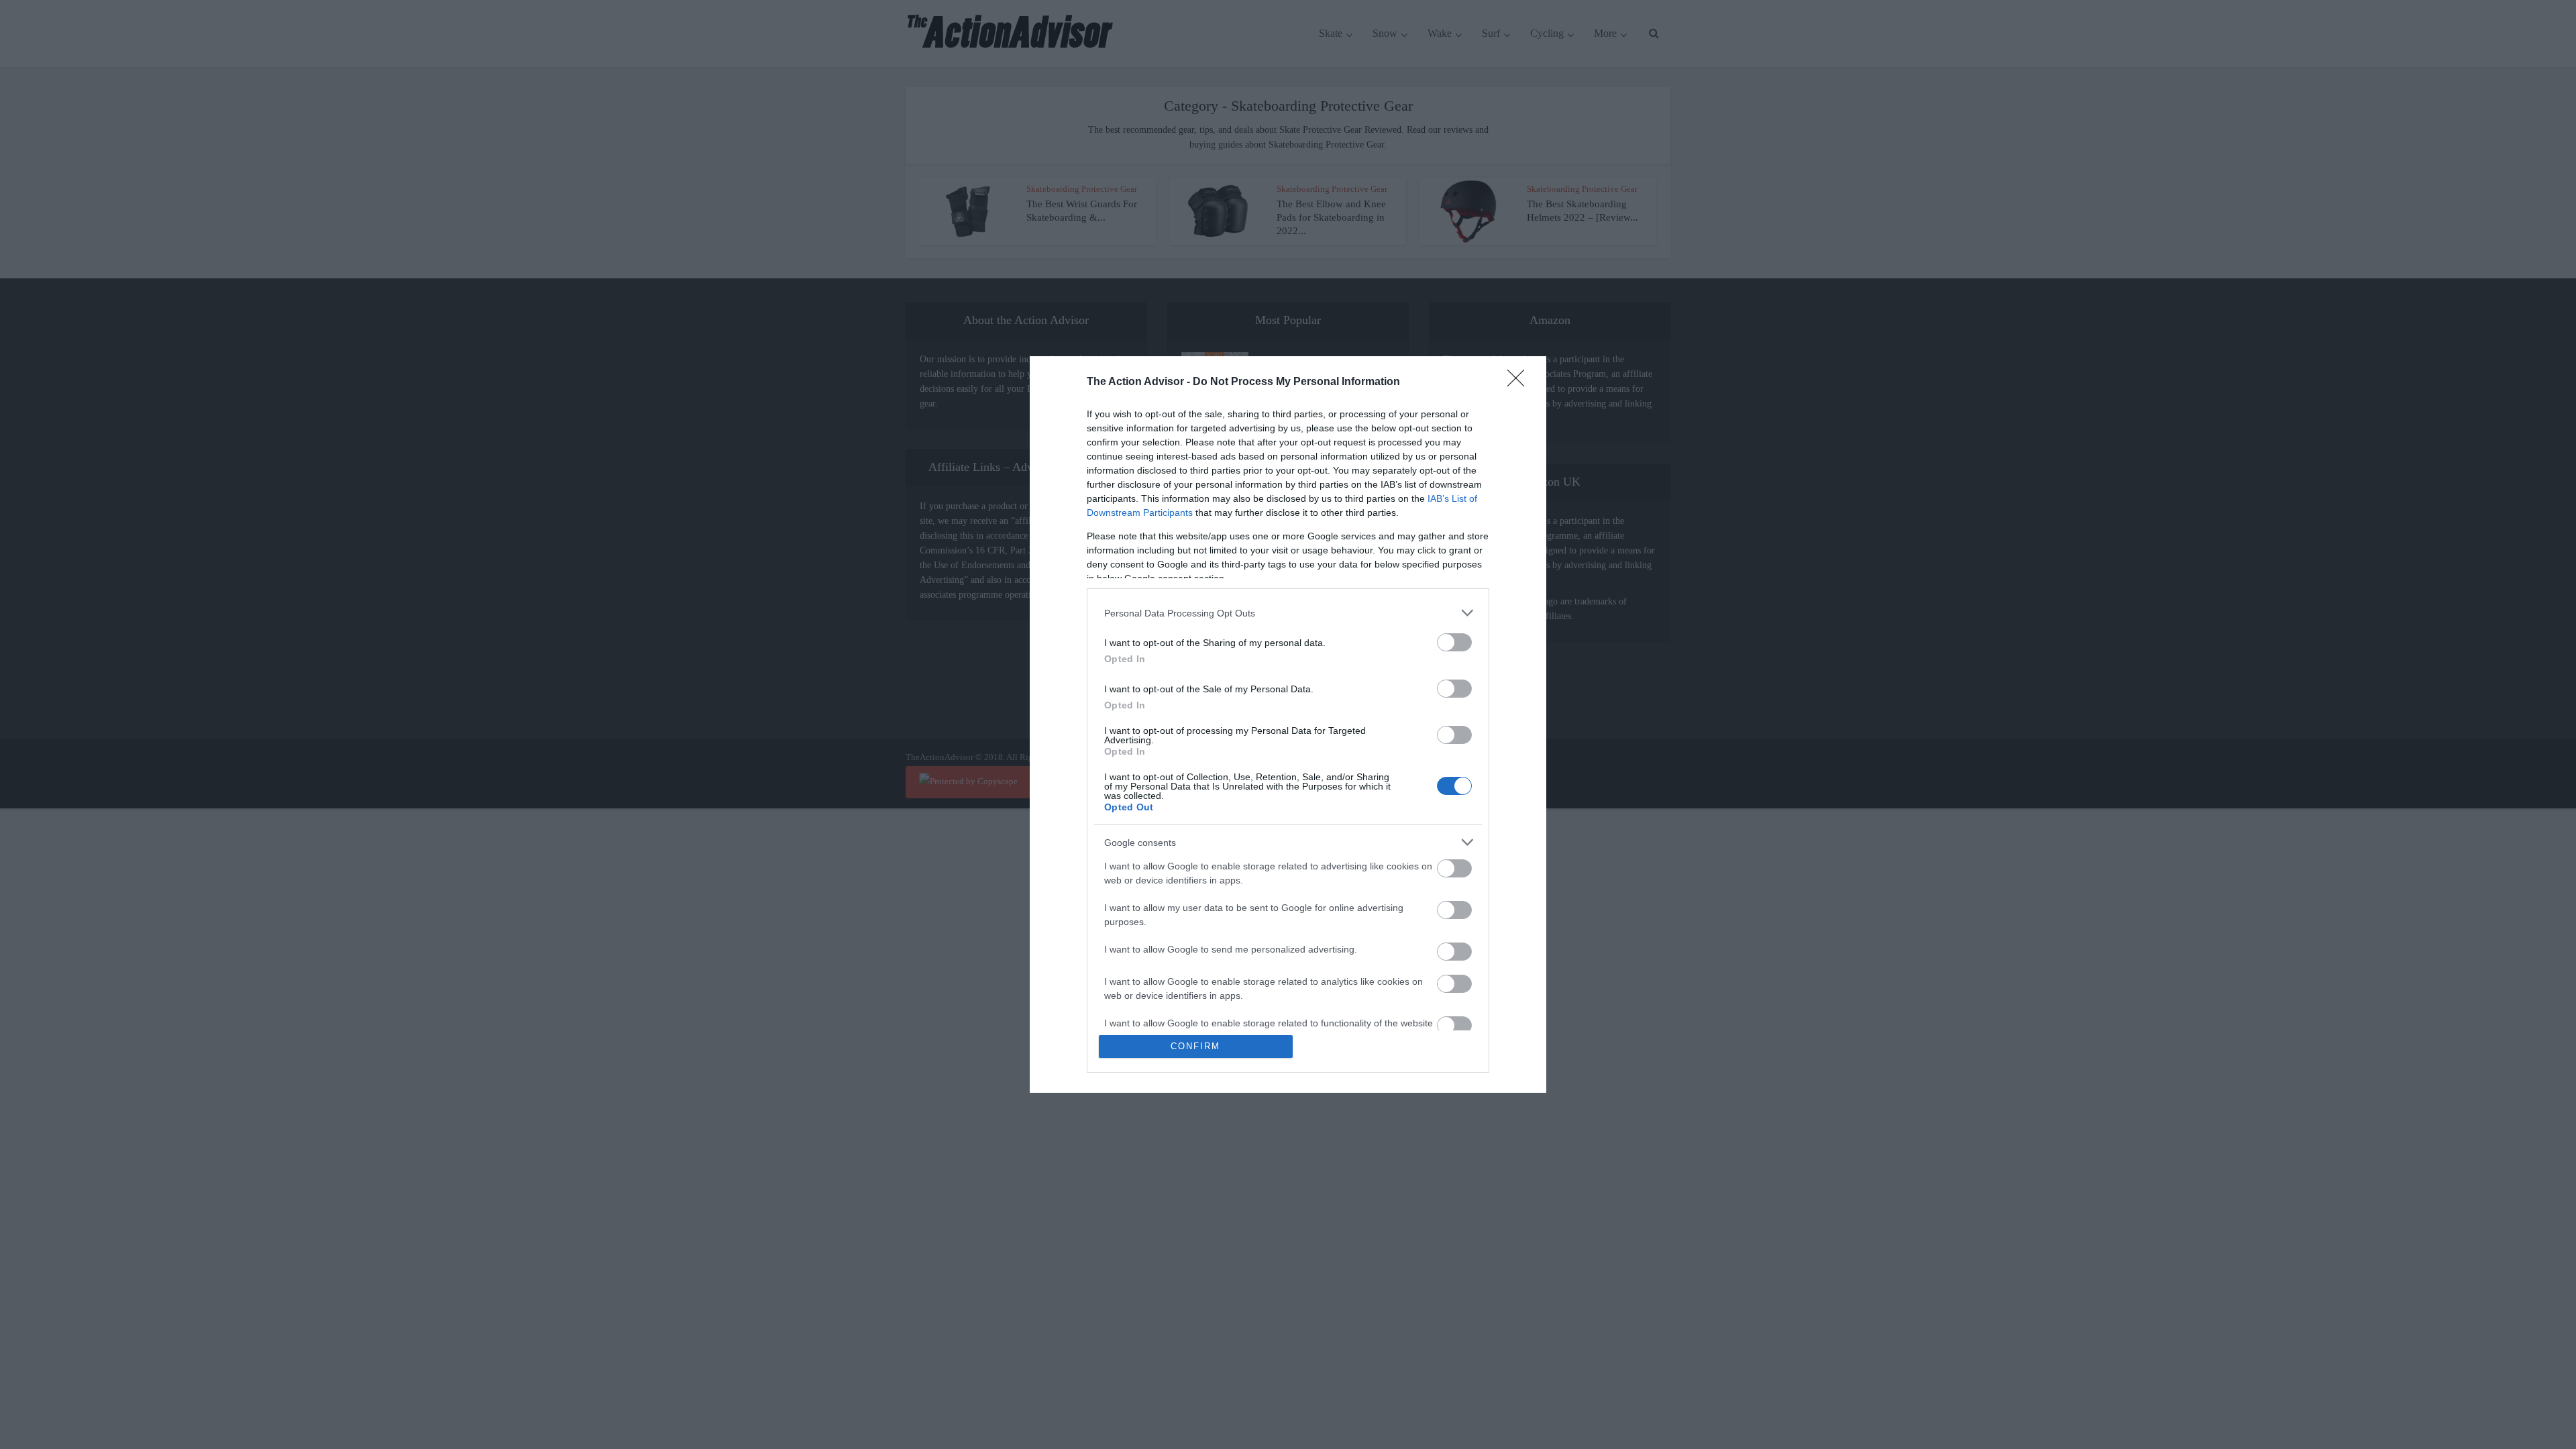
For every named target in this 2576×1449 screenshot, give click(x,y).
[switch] (1454, 642)
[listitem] (1288, 613)
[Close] (1520, 382)
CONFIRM (1195, 1046)
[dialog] (1288, 724)
